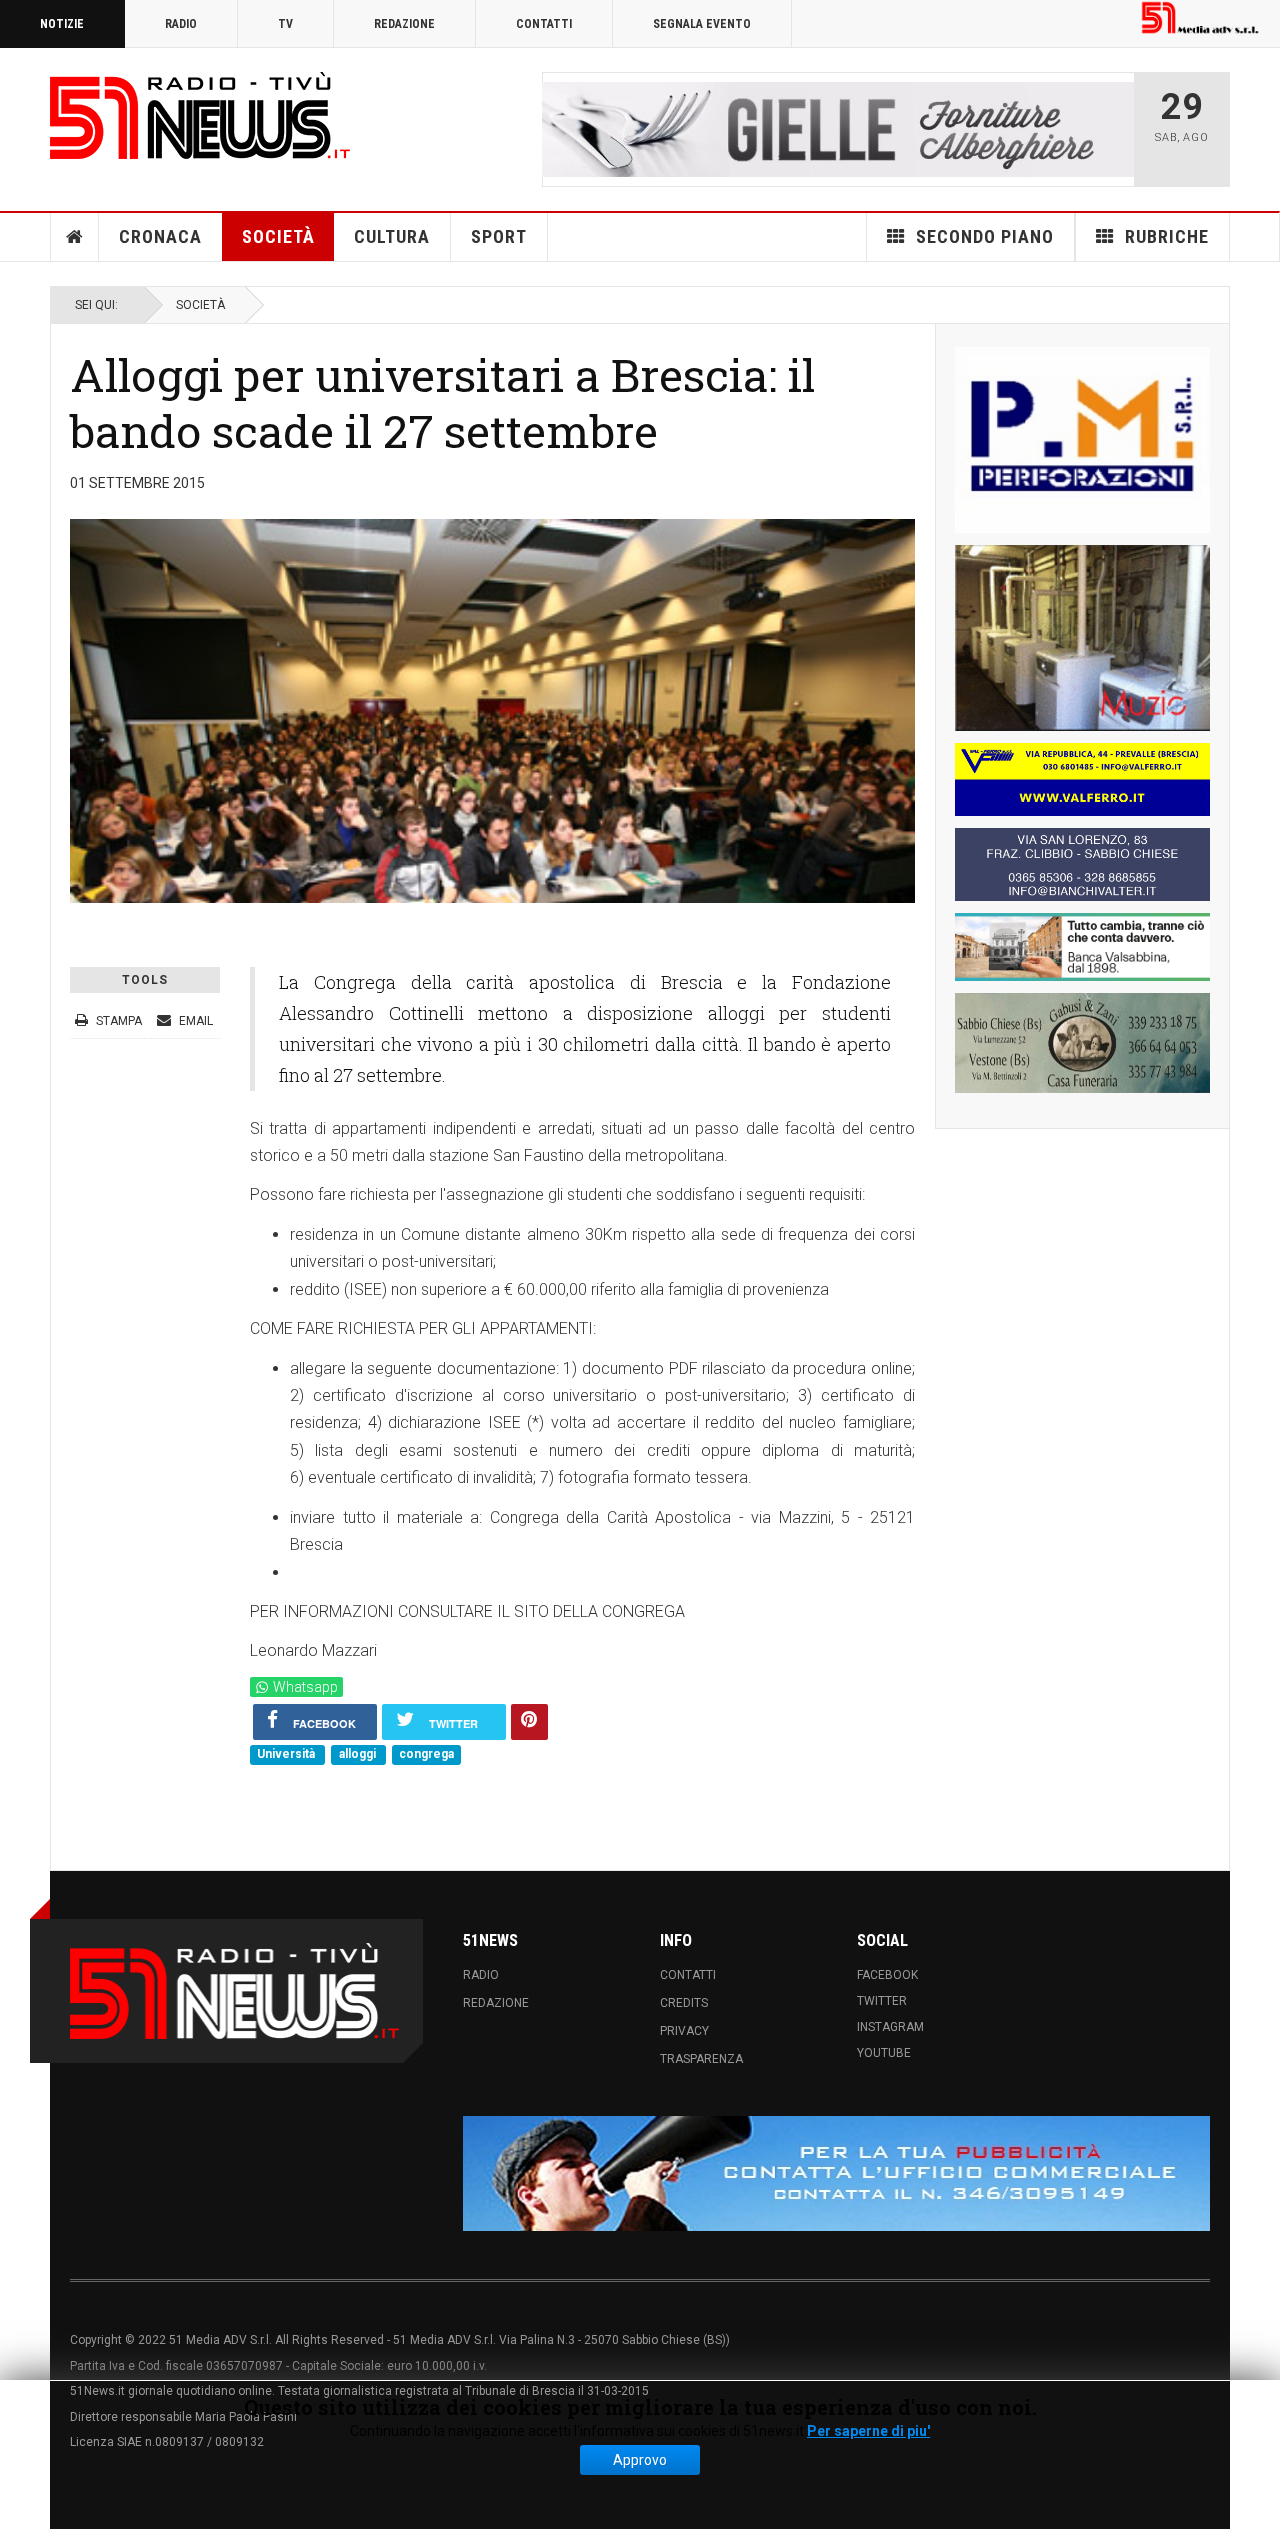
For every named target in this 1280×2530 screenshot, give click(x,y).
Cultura (392, 236)
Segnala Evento (702, 24)
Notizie (62, 24)
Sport (499, 236)
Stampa (119, 1021)
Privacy (684, 2031)
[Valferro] (1082, 779)
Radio (181, 24)
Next (1113, 129)
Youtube (884, 2053)
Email (194, 1021)
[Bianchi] (1082, 864)
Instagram (890, 2027)
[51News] (200, 115)
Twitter (882, 2001)
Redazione (404, 24)
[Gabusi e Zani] (1082, 1043)
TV (285, 24)
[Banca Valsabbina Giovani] (1082, 947)
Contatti (544, 24)
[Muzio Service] (1082, 638)
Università (287, 1755)
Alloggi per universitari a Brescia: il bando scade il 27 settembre (442, 402)
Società (278, 236)
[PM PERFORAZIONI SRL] (1082, 440)
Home (75, 237)
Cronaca (160, 236)
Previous (563, 129)
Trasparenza (701, 2059)
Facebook (887, 1975)
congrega (426, 1755)
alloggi (359, 1755)
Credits (684, 2003)
